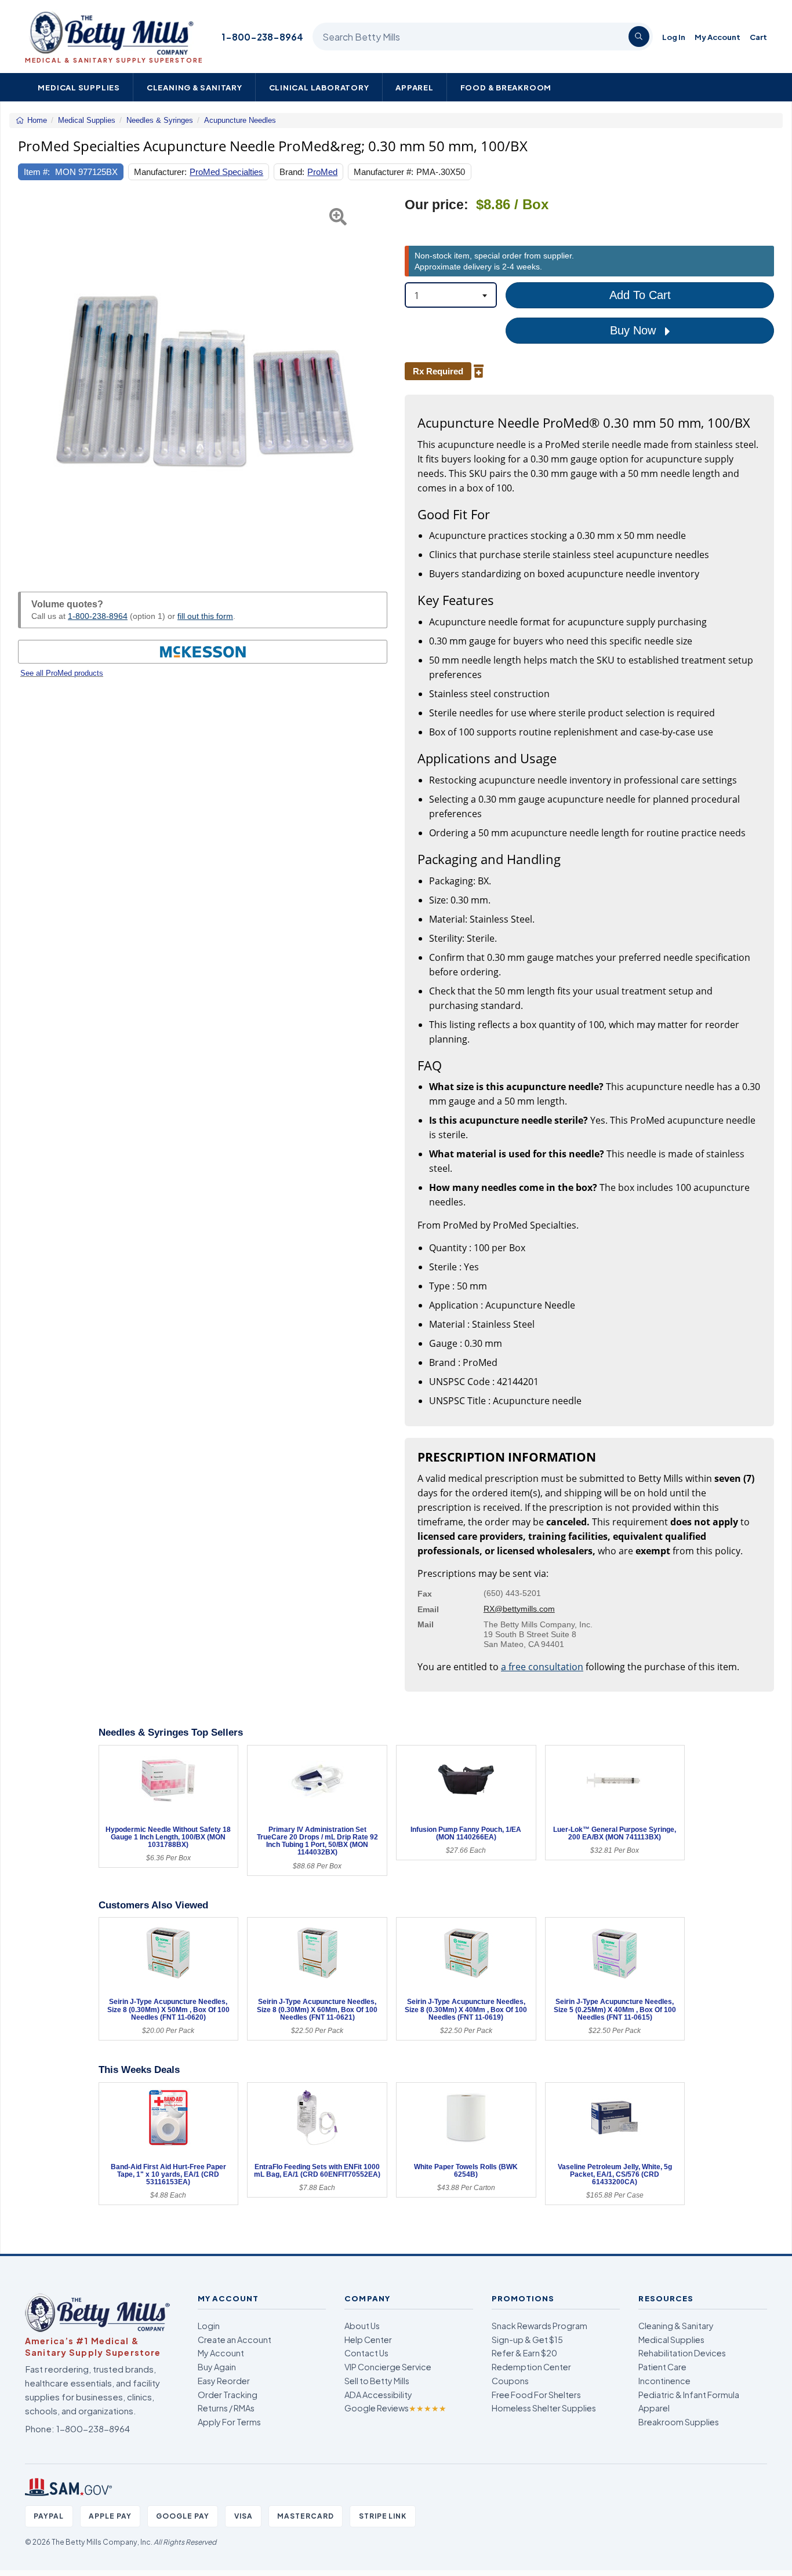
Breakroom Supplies (679, 2422)
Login (209, 2326)
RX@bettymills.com (519, 1609)
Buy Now (635, 330)
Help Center (368, 2340)
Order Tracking (228, 2395)
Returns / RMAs (226, 2408)
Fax (425, 1594)
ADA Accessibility (378, 2395)
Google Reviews (395, 2408)
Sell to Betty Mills (377, 2381)
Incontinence (664, 2381)
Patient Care (662, 2367)
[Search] (639, 37)
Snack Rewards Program (539, 2326)
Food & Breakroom (506, 87)
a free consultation (542, 1667)
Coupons (510, 2381)
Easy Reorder (224, 2381)
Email (428, 1609)
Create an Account (235, 2340)
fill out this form (205, 616)
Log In (674, 37)
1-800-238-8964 (262, 37)
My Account (717, 37)
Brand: (292, 172)
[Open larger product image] (203, 381)
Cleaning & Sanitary (195, 87)
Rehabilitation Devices (682, 2353)
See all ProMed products (62, 673)
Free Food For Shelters (536, 2395)
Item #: (37, 172)
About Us (362, 2326)
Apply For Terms (229, 2422)
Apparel (415, 87)
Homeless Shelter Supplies (544, 2408)
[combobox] (451, 295)
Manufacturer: (160, 172)
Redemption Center (531, 2367)
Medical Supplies (79, 87)
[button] (31, 381)
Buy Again (217, 2367)
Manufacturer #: (384, 172)
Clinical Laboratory (319, 87)
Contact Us (366, 2353)
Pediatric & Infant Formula (689, 2395)
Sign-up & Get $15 (527, 2340)
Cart (758, 37)
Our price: (437, 205)
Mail (426, 1624)
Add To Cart (640, 295)
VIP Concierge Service (388, 2367)
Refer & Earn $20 (524, 2353)
